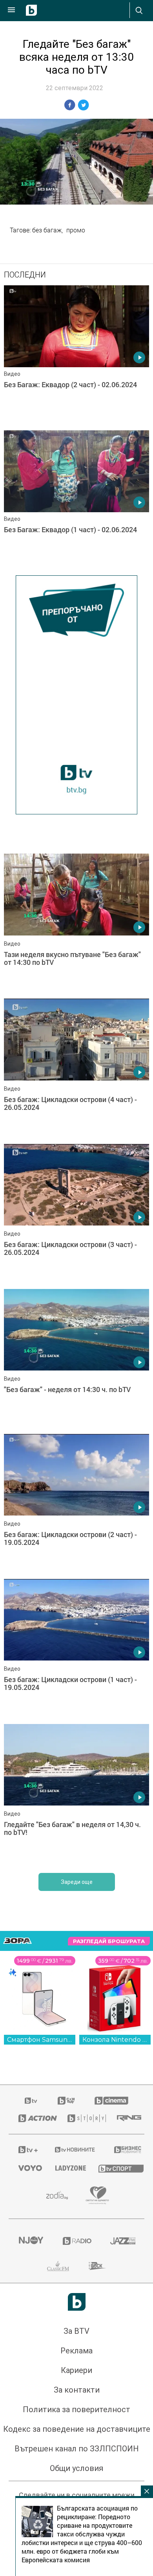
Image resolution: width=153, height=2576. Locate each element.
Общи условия (76, 2468)
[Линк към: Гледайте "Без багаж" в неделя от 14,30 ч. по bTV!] (76, 1795)
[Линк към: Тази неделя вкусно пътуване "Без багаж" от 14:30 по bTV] (76, 924)
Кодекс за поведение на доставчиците (77, 2429)
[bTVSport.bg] (117, 2168)
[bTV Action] (33, 2118)
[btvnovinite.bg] (74, 2150)
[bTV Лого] (77, 2302)
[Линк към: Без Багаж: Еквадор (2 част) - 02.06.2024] (76, 356)
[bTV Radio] (77, 2241)
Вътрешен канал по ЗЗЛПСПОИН (77, 2449)
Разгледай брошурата (109, 1941)
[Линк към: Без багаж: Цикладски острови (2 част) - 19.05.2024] (76, 1505)
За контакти (77, 2390)
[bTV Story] (83, 2118)
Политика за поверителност (76, 2409)
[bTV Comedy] (66, 2101)
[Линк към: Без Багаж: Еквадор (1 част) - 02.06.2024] (76, 501)
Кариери (76, 2370)
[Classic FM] (58, 2266)
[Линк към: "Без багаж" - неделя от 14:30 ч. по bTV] (76, 1360)
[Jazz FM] (122, 2241)
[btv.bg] (31, 2101)
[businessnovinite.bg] (124, 2150)
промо (76, 230)
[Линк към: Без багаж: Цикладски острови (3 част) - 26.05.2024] (76, 1215)
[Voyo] (27, 2168)
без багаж (47, 230)
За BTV (76, 2331)
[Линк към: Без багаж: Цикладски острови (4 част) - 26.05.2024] (76, 1069)
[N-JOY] (31, 2241)
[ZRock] (97, 2266)
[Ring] (126, 2118)
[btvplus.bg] (26, 2150)
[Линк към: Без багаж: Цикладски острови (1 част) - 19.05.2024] (76, 1650)
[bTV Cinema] (111, 2101)
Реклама (76, 2351)
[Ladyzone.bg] (67, 2168)
